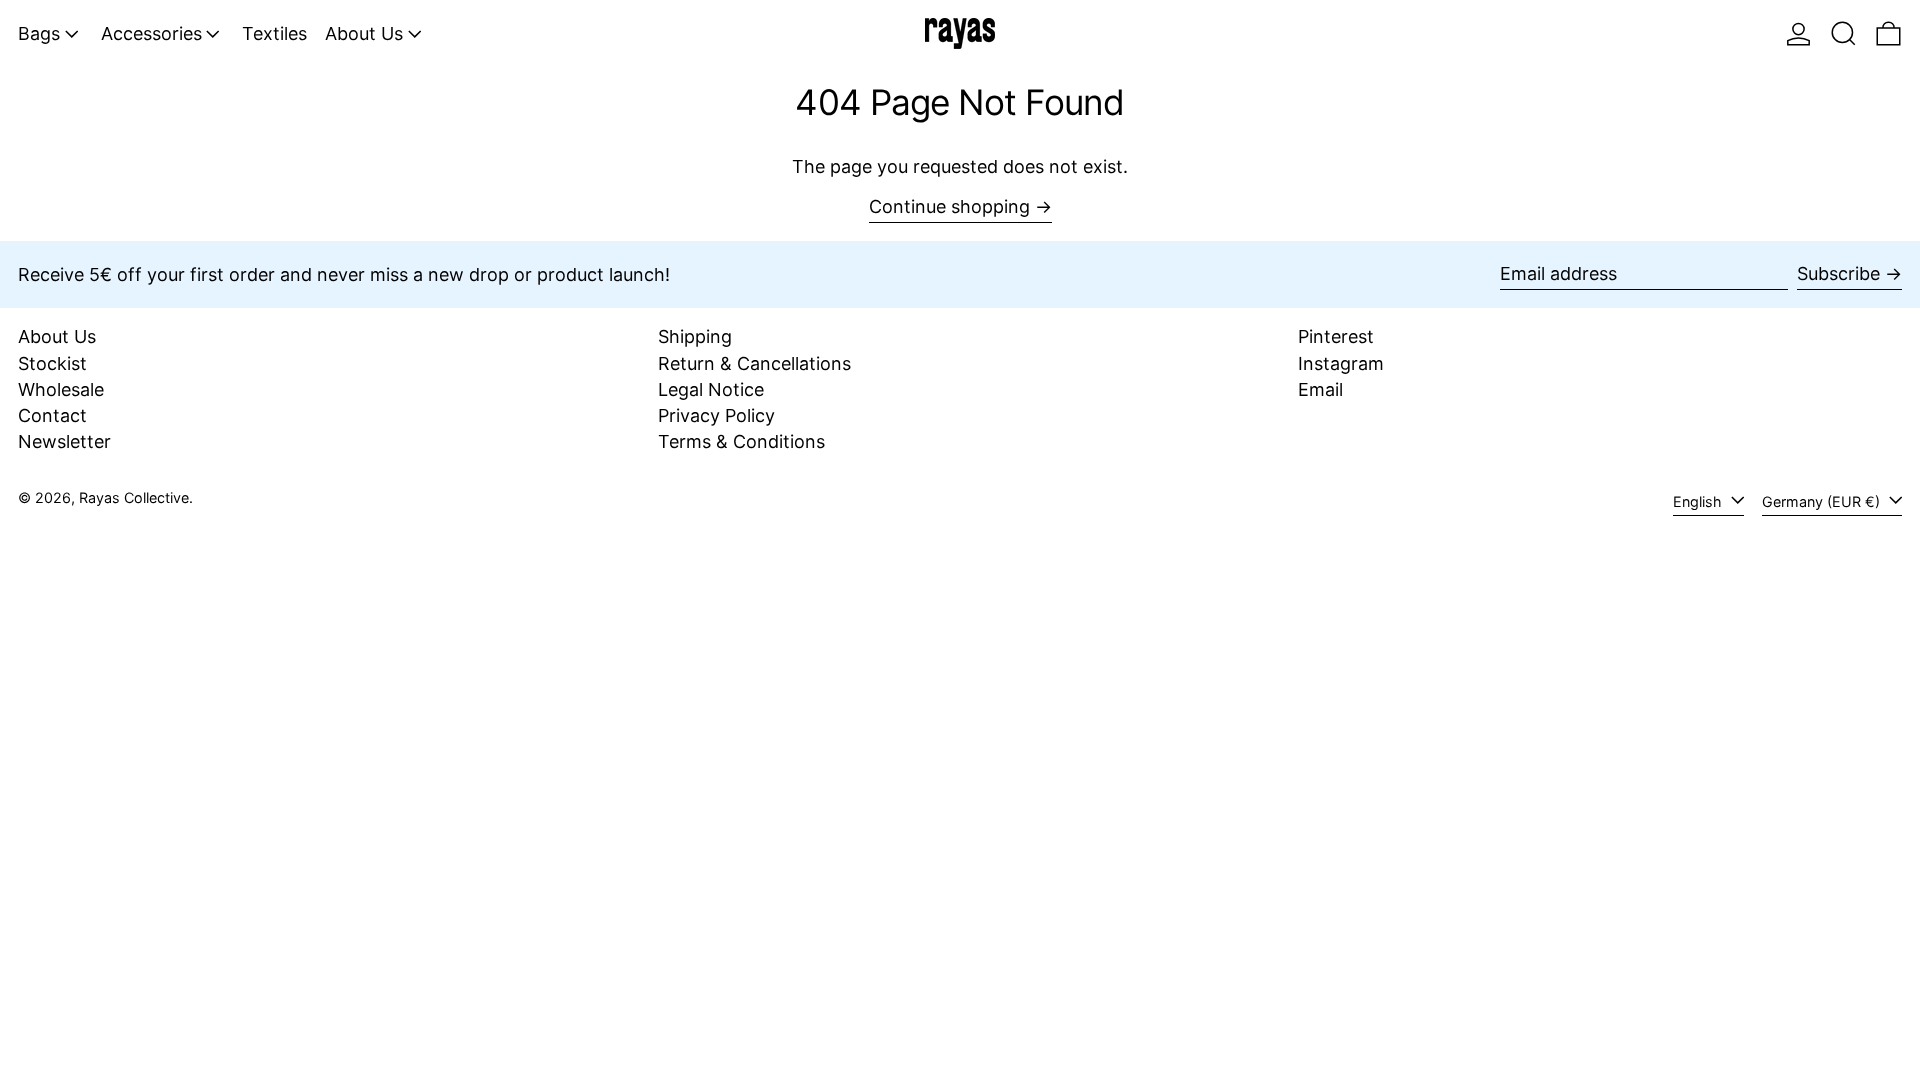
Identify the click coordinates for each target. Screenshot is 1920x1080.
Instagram (1341, 363)
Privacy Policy (716, 415)
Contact (52, 415)
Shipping (695, 336)
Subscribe (1838, 273)
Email (1320, 389)
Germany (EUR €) (1823, 501)
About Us (57, 336)
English (1699, 501)
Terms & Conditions (741, 441)
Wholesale (61, 389)
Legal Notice (711, 389)
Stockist (52, 363)
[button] (1843, 33)
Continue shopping (949, 206)
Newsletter (64, 441)
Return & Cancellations (754, 363)
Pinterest (1336, 336)
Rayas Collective (134, 497)
